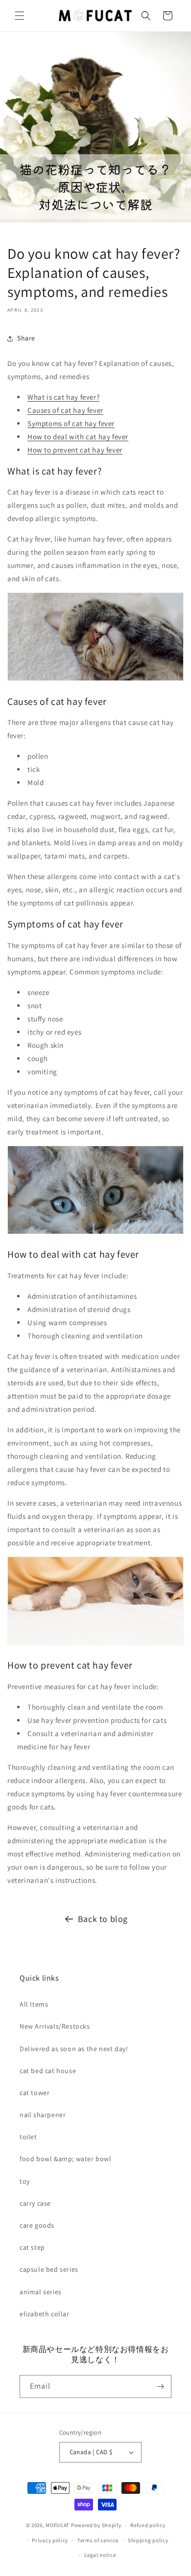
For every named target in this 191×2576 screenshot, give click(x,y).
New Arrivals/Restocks (55, 2026)
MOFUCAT (58, 2525)
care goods (37, 2225)
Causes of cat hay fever (65, 410)
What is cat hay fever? (63, 397)
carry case (35, 2203)
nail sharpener (43, 2115)
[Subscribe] (160, 2386)
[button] (20, 16)
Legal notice (100, 2555)
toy (25, 2181)
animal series (41, 2292)
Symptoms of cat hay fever (71, 423)
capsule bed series (49, 2269)
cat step (32, 2247)
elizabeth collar (45, 2314)
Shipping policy (148, 2540)
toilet (28, 2137)
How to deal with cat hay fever (78, 437)
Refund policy (148, 2525)
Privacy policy (50, 2540)
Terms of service (98, 2540)
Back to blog (103, 1919)
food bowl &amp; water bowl (66, 2159)
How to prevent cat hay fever (75, 450)
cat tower (35, 2093)
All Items (34, 2004)
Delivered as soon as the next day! (74, 2049)
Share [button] (26, 338)
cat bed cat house (48, 2071)
